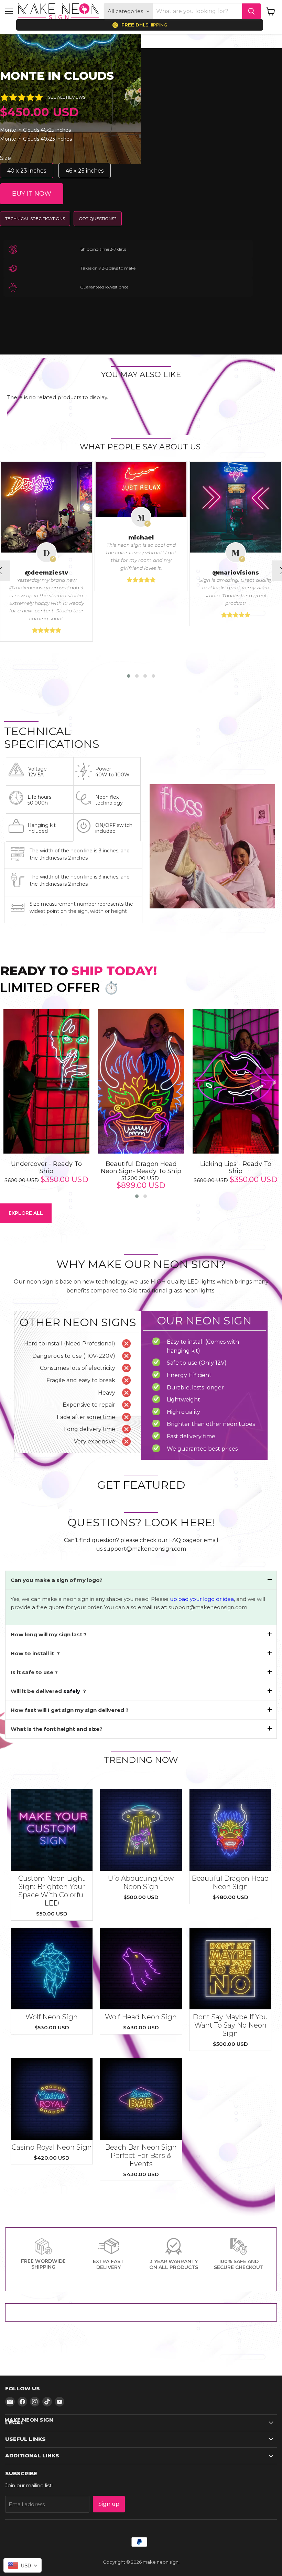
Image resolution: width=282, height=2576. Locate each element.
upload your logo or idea (201, 1599)
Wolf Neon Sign (52, 2017)
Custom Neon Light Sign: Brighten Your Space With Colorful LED (52, 1891)
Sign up (109, 2504)
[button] (129, 676)
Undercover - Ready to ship (46, 1168)
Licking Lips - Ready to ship (236, 1168)
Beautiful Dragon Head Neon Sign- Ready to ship (141, 1168)
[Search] (251, 11)
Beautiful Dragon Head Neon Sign (230, 1882)
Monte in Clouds (57, 76)
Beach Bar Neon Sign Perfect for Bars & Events (141, 2155)
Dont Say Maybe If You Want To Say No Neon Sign (230, 2025)
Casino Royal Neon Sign (52, 2147)
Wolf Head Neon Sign (141, 2017)
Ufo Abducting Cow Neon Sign (141, 1882)
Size (6, 158)
